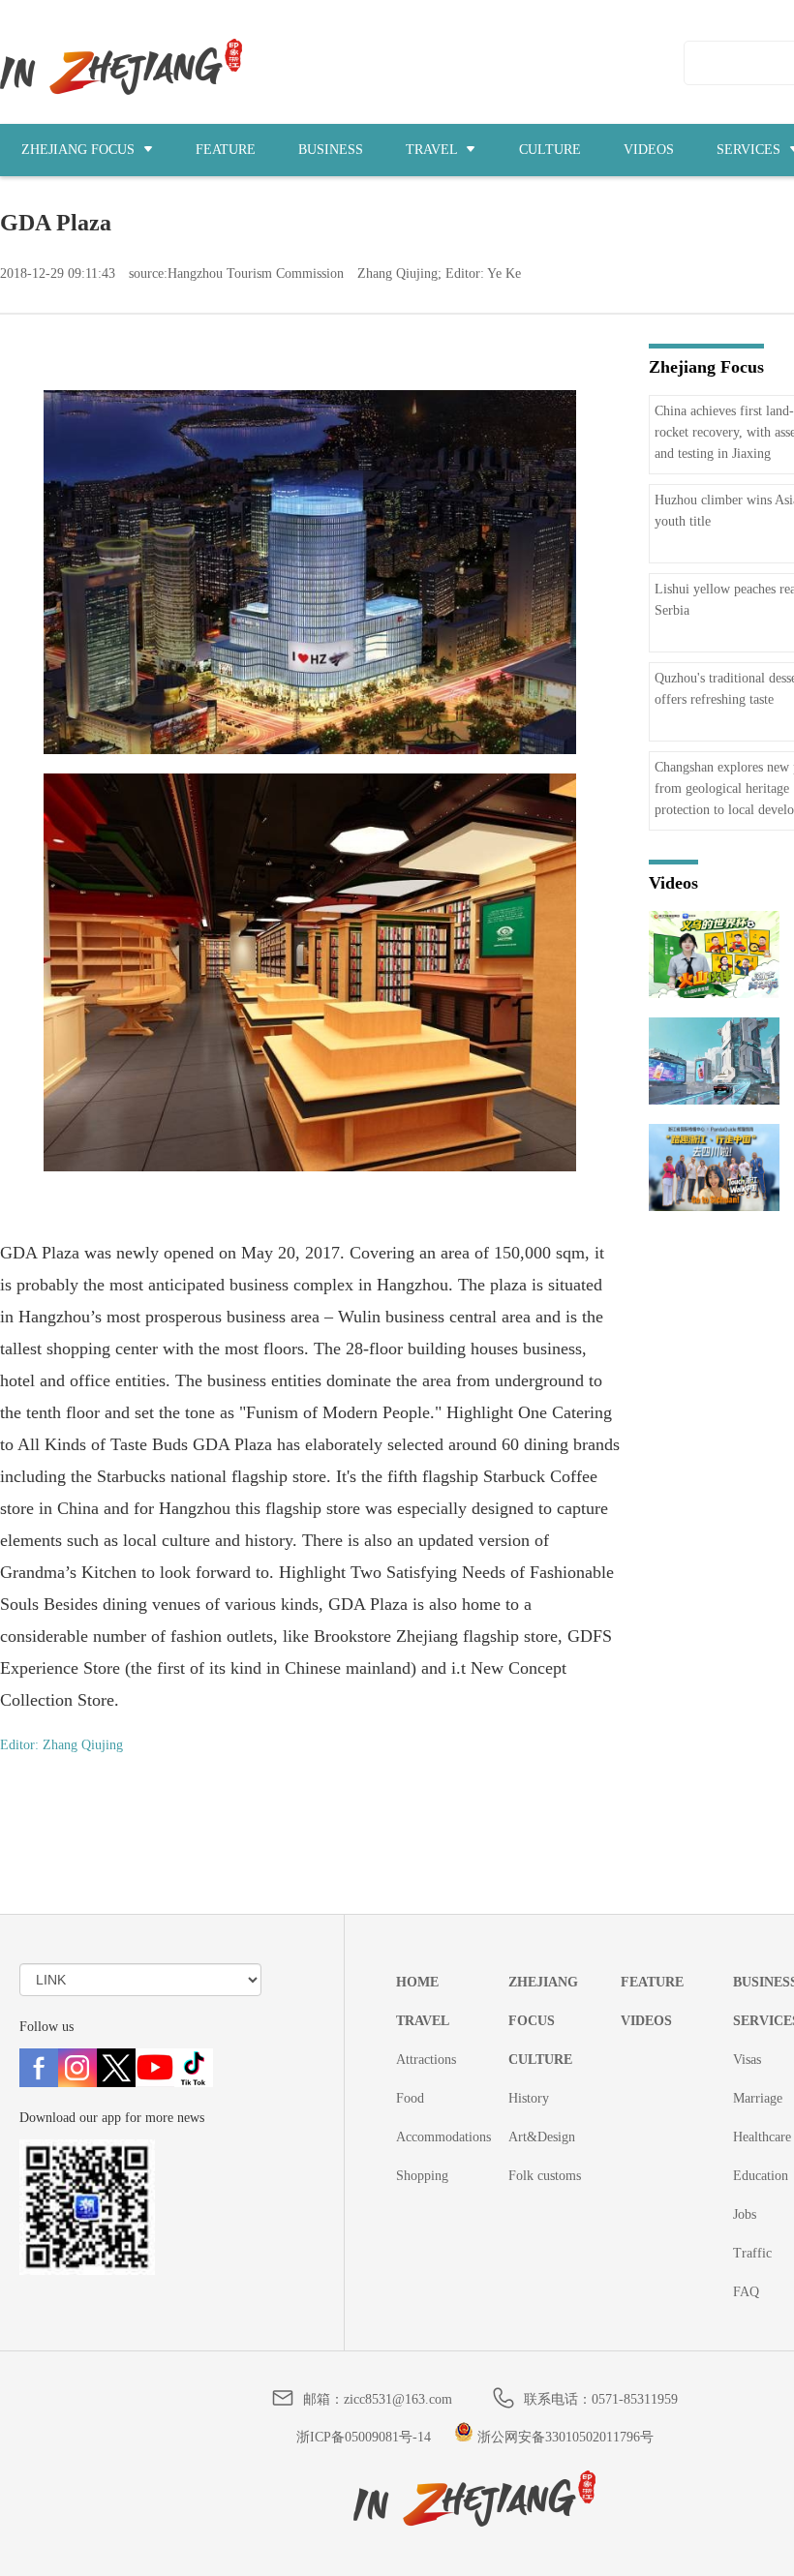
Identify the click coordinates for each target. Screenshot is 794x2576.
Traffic (752, 2253)
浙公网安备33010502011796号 (564, 2437)
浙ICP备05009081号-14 (364, 2437)
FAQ (746, 2292)
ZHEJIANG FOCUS (80, 150)
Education (761, 2176)
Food (410, 2098)
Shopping (422, 2176)
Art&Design (542, 2137)
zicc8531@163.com (398, 2399)
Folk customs (545, 2176)
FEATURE (226, 150)
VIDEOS (649, 150)
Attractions (426, 2060)
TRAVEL (433, 150)
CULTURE (550, 150)
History (529, 2098)
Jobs (745, 2214)
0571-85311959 (635, 2399)
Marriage (758, 2098)
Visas (747, 2060)
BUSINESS (331, 150)
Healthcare (762, 2137)
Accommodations (443, 2137)
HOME (417, 1982)
